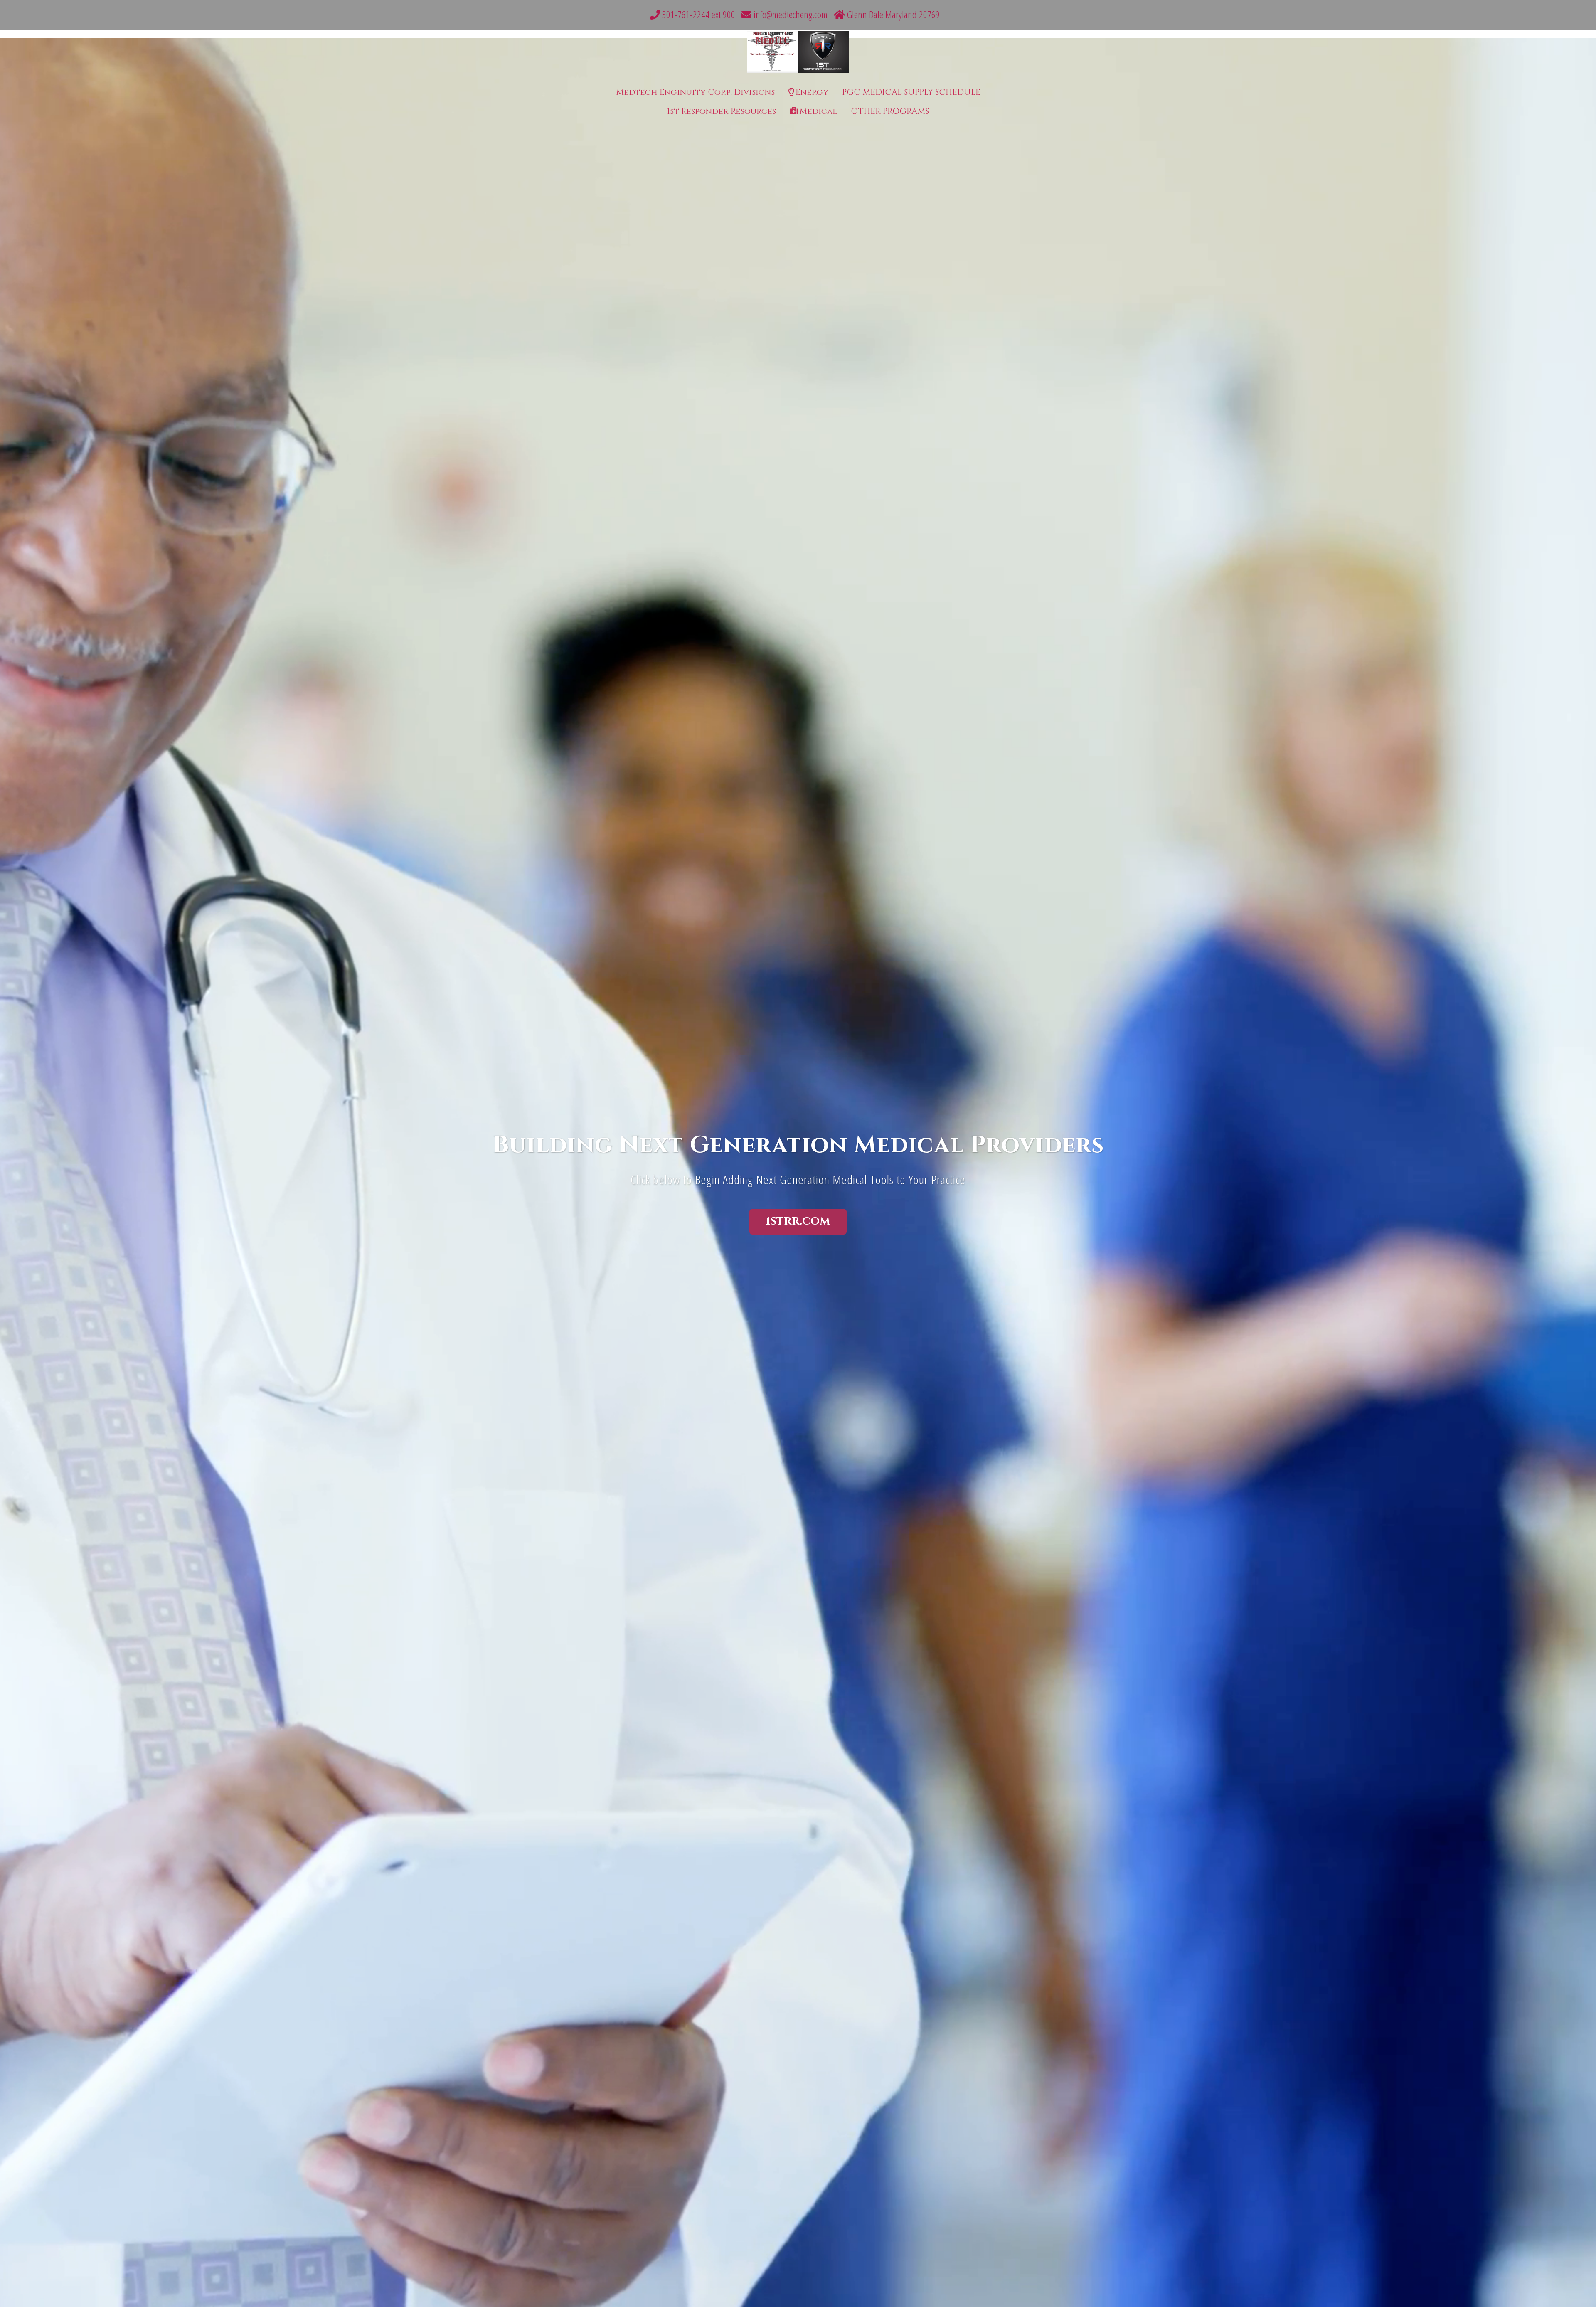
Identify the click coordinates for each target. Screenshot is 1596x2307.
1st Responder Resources (722, 111)
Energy (812, 92)
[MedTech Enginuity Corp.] (798, 54)
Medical (818, 111)
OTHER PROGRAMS (890, 111)
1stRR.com (798, 1221)
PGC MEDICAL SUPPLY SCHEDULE (911, 92)
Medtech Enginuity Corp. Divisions (695, 92)
